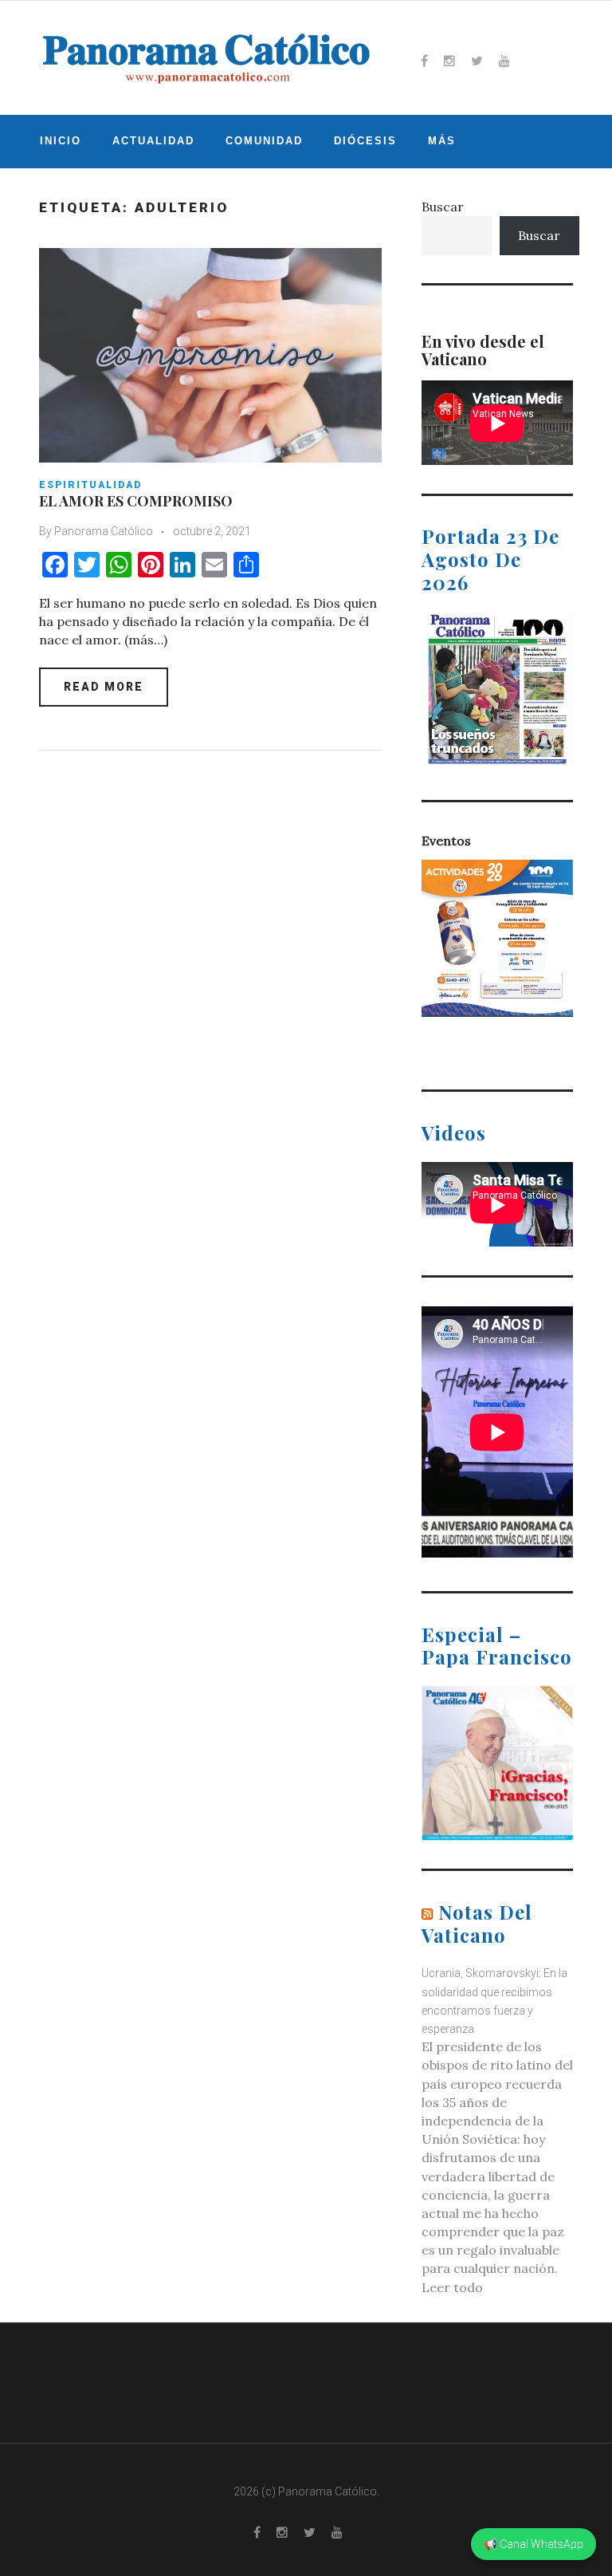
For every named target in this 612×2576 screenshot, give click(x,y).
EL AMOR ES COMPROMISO (136, 501)
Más (442, 141)
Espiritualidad (90, 485)
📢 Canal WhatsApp (534, 2544)
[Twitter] (477, 61)
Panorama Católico (104, 531)
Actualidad (153, 141)
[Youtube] (504, 61)
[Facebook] (424, 61)
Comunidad (264, 141)
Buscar (443, 207)
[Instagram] (449, 61)
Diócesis (365, 141)
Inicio (61, 141)
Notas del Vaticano (477, 1923)
